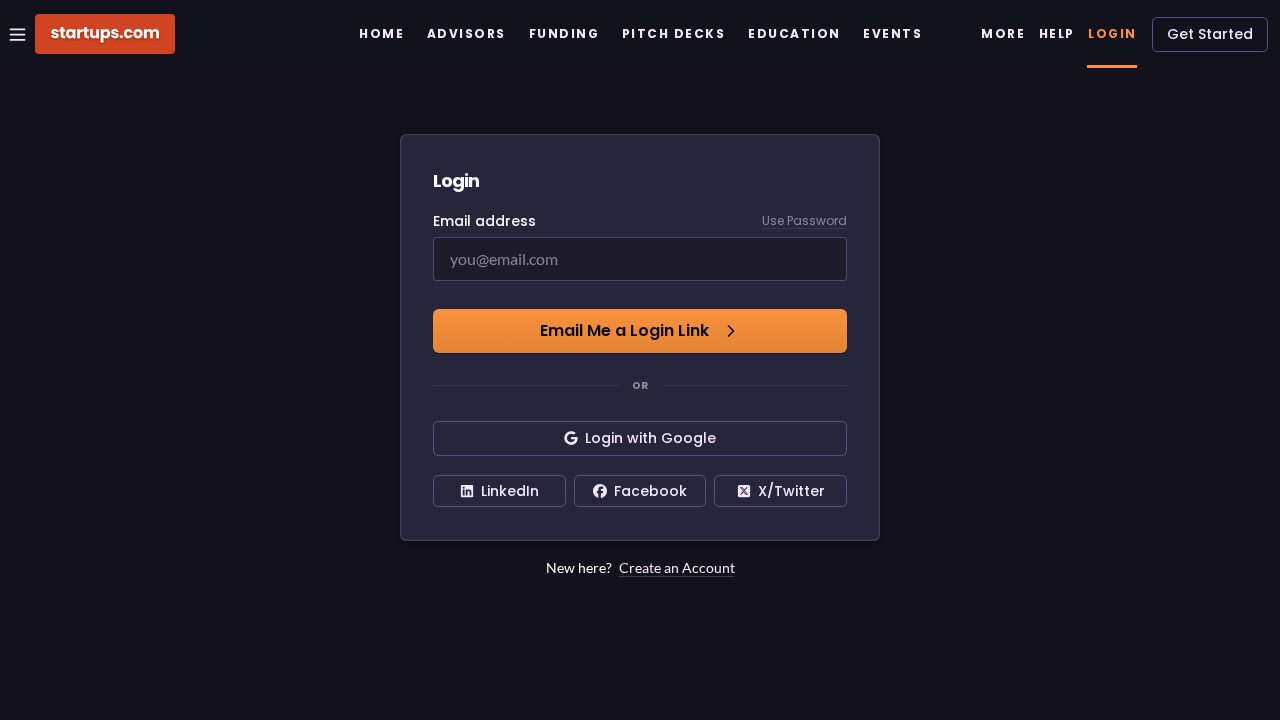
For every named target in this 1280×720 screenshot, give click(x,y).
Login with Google (650, 438)
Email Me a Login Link (624, 330)
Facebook (650, 491)
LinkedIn (510, 491)
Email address (484, 221)
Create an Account (677, 567)
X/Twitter (791, 491)
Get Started (1210, 34)
